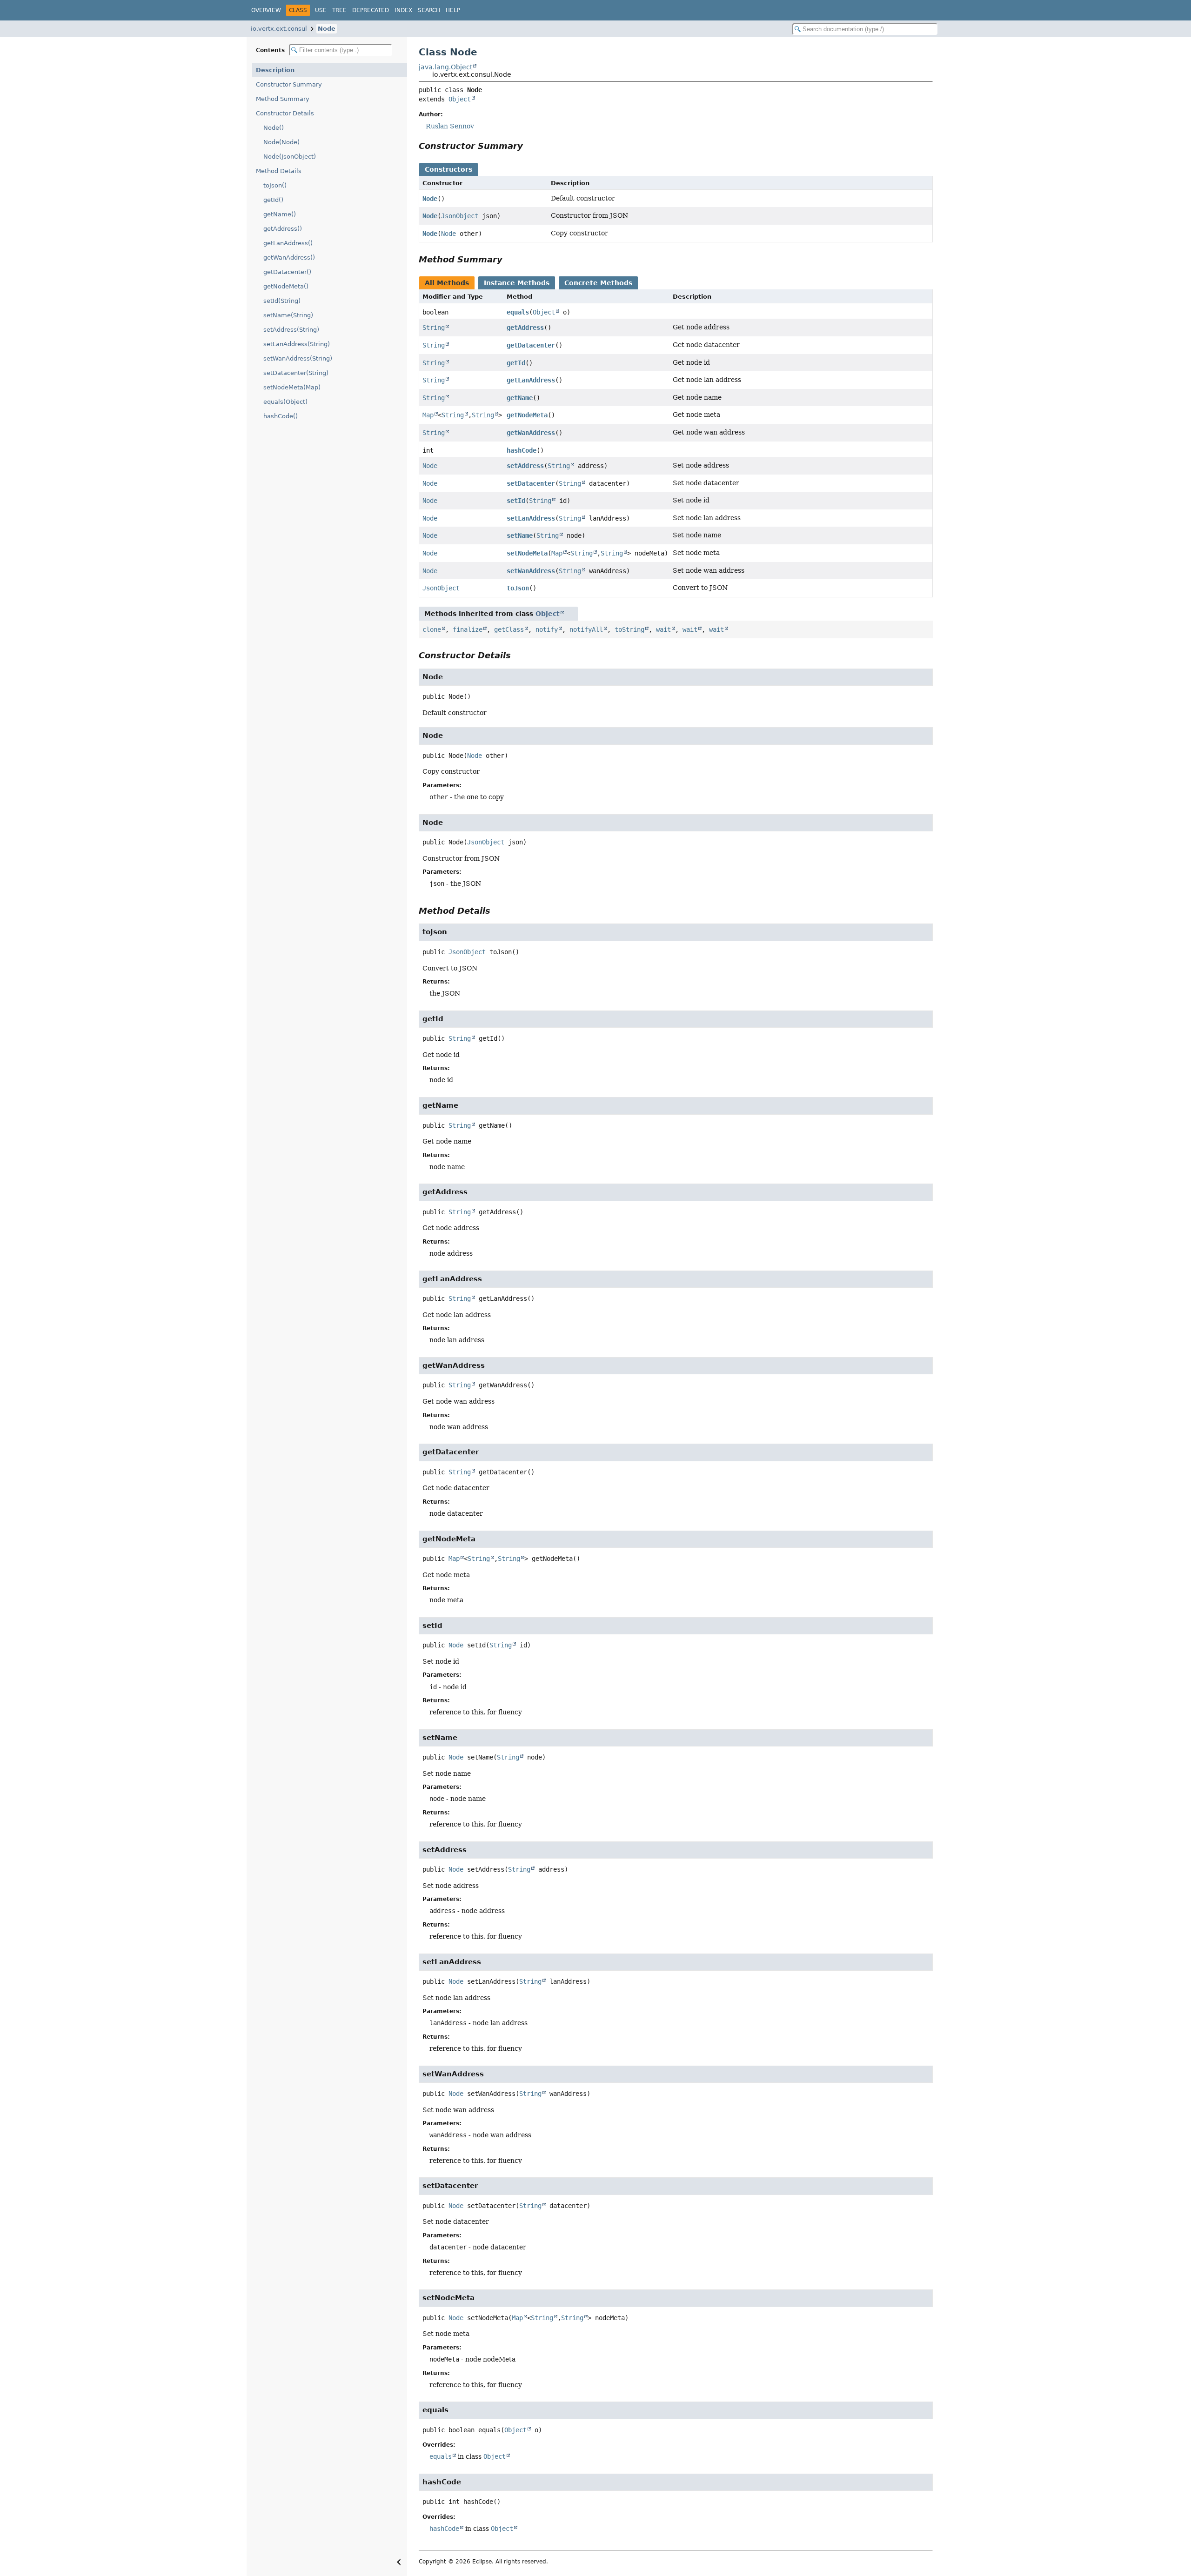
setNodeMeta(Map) (292, 387)
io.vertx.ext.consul (279, 29)
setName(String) (288, 315)
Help (453, 10)
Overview (266, 10)
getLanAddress (531, 380)
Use (321, 10)
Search (429, 10)
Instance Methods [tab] (517, 283)
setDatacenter (531, 483)
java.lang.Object (445, 67)
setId (516, 501)
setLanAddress (531, 518)
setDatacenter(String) (296, 373)
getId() (273, 200)
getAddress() (283, 229)
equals (518, 312)
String (434, 328)
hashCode (522, 450)
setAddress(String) (291, 330)
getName (520, 398)
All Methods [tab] (447, 283)
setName (520, 535)
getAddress (525, 328)
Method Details (279, 171)
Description (275, 70)
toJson (518, 588)
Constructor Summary (289, 84)
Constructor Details (285, 113)
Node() (274, 128)
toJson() (275, 185)
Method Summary (283, 99)
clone (432, 629)
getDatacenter (531, 345)
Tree (339, 10)
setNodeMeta (527, 553)
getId (516, 363)
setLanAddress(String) (297, 344)
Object (460, 99)
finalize (468, 629)
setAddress (525, 466)
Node (327, 29)
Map (428, 415)
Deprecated (371, 10)
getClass (509, 629)
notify (547, 629)
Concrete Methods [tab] (598, 283)
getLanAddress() (288, 243)
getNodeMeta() (286, 286)
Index (403, 10)
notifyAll (586, 629)
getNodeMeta (527, 415)
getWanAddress (531, 433)
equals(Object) (285, 402)
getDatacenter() (287, 272)
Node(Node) (281, 142)
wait (663, 629)
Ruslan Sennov (450, 126)
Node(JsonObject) (290, 157)
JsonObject (460, 216)
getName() (280, 214)
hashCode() (281, 416)
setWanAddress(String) (298, 358)
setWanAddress (531, 571)
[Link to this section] (529, 146)
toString (629, 629)
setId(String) (282, 301)
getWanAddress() (289, 258)
